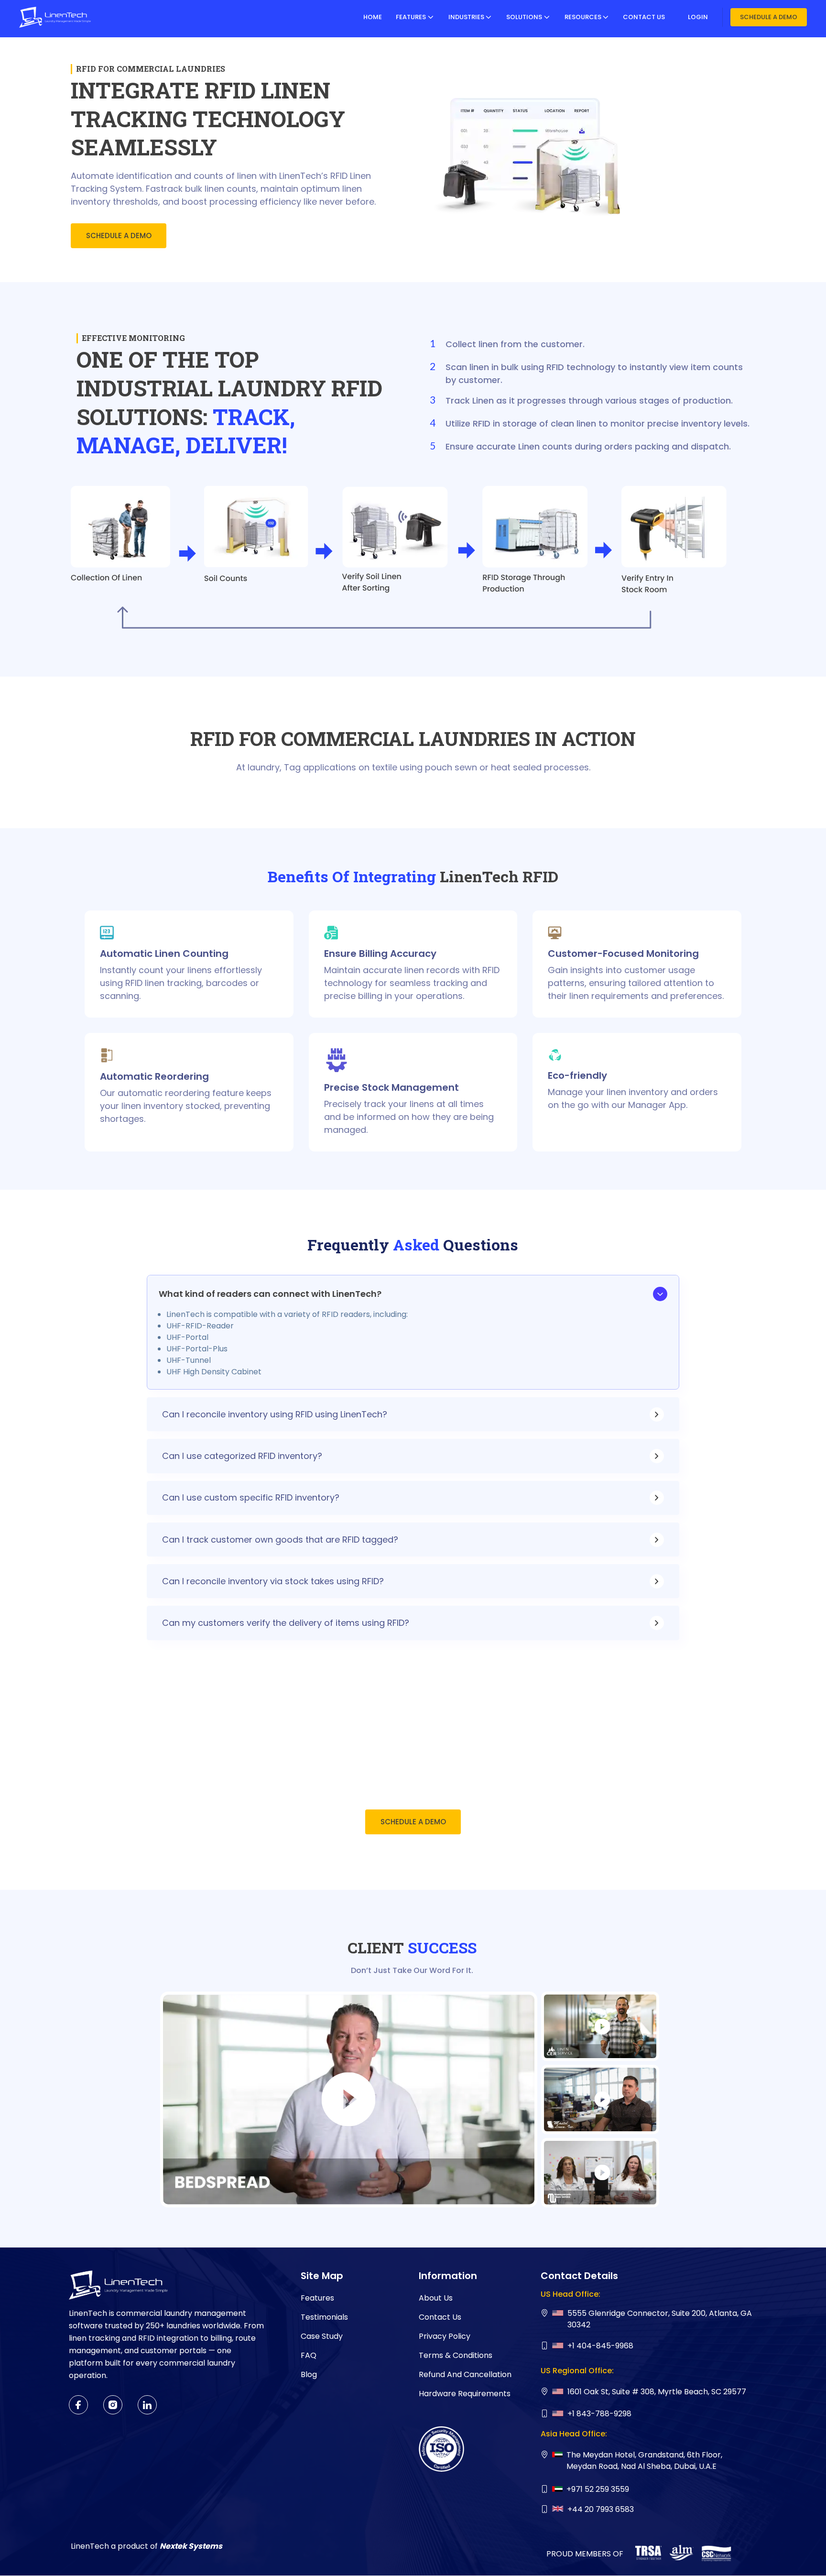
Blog (309, 2374)
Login (698, 17)
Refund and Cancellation (465, 2374)
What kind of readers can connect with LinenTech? (270, 1294)
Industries (466, 17)
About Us (436, 2298)
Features (411, 17)
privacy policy (445, 2336)
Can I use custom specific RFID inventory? (251, 1497)
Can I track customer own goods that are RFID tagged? (280, 1540)
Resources (583, 17)
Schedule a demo (769, 17)
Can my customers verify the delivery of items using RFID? (286, 1623)
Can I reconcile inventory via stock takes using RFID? (273, 1581)
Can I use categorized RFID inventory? (242, 1456)
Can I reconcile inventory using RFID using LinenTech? (275, 1414)
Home (373, 17)
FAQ (309, 2355)
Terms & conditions (456, 2355)
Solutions (524, 17)
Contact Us (644, 17)
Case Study (322, 2336)
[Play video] (349, 2099)
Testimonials (324, 2317)
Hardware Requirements (465, 2394)
